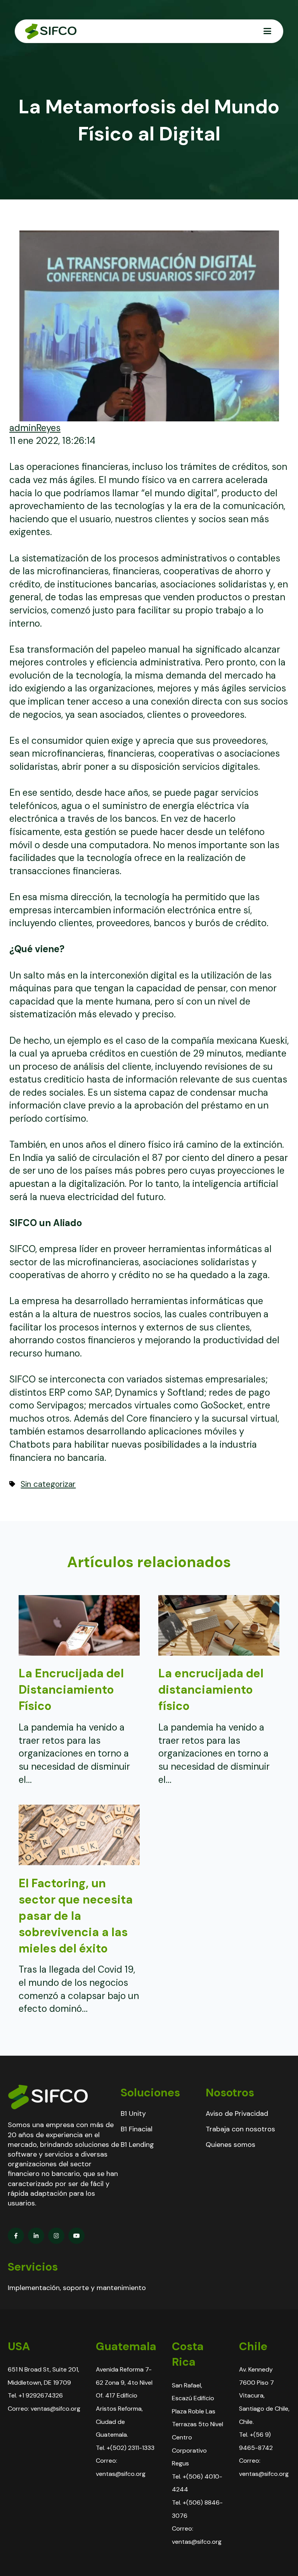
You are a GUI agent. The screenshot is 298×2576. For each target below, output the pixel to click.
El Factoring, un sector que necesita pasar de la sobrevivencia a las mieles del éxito (76, 1916)
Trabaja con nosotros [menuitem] (240, 2129)
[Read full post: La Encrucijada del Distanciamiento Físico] (79, 1652)
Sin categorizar (48, 1484)
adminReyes (35, 428)
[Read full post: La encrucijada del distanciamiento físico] (219, 1652)
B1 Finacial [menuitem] (137, 2129)
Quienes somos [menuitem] (230, 2145)
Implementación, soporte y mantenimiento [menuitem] (77, 2288)
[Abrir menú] (267, 31)
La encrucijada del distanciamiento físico (211, 1690)
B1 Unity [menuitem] (133, 2113)
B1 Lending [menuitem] (137, 2145)
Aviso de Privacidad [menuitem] (237, 2113)
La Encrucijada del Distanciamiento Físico (71, 1690)
